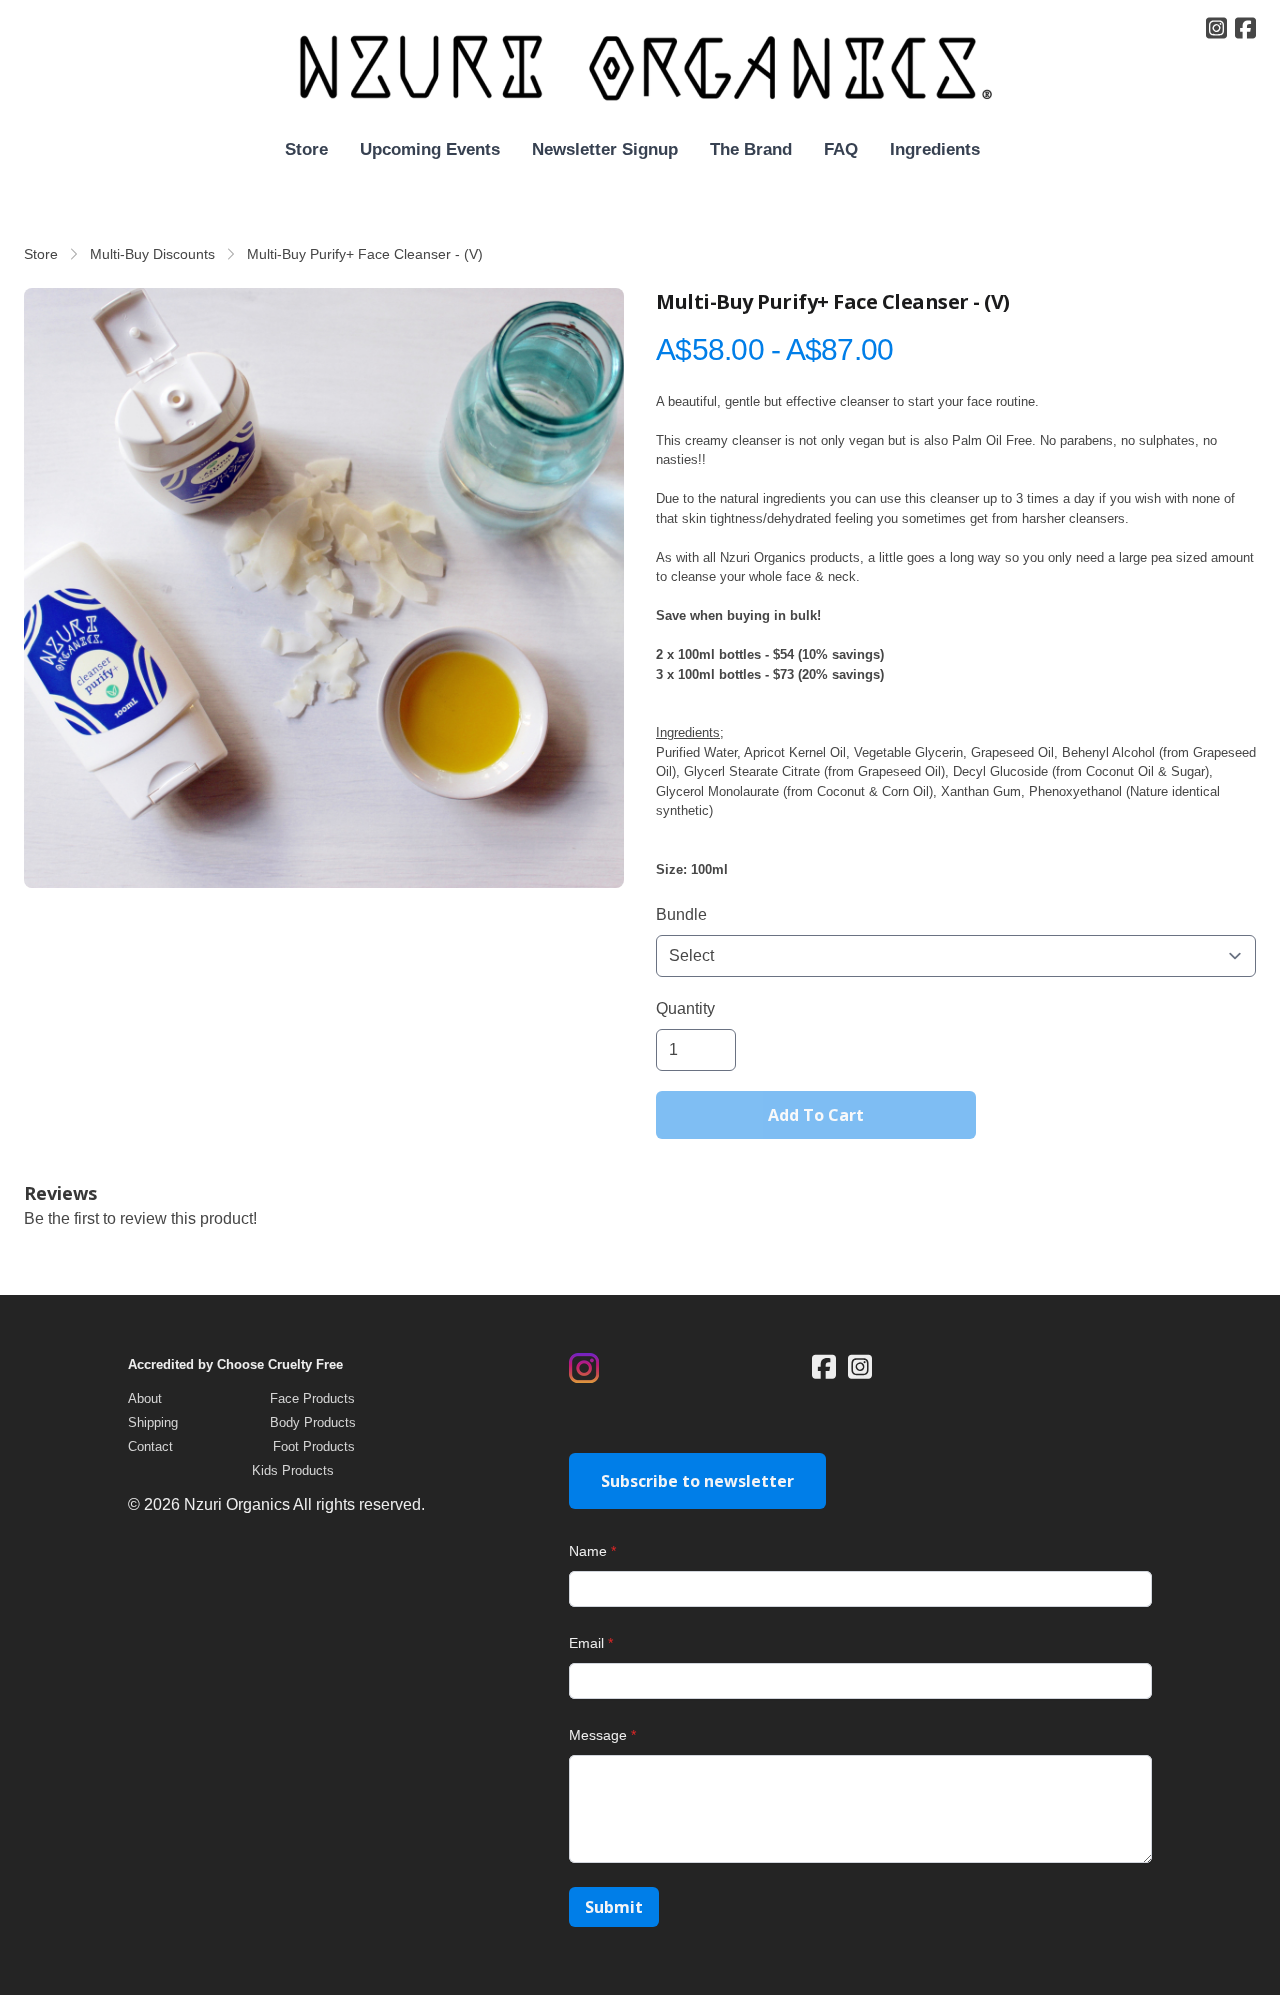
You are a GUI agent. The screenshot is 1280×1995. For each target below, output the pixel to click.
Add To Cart (816, 1115)
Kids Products (293, 1470)
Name (588, 1551)
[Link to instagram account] (1216, 28)
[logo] (640, 68)
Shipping (153, 1422)
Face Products (312, 1398)
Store (41, 254)
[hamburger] (40, 32)
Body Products (313, 1422)
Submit (614, 1907)
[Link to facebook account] (1245, 28)
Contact (150, 1446)
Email (586, 1643)
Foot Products (314, 1446)
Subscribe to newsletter (697, 1481)
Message (598, 1735)
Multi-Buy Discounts (152, 254)
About (145, 1398)
